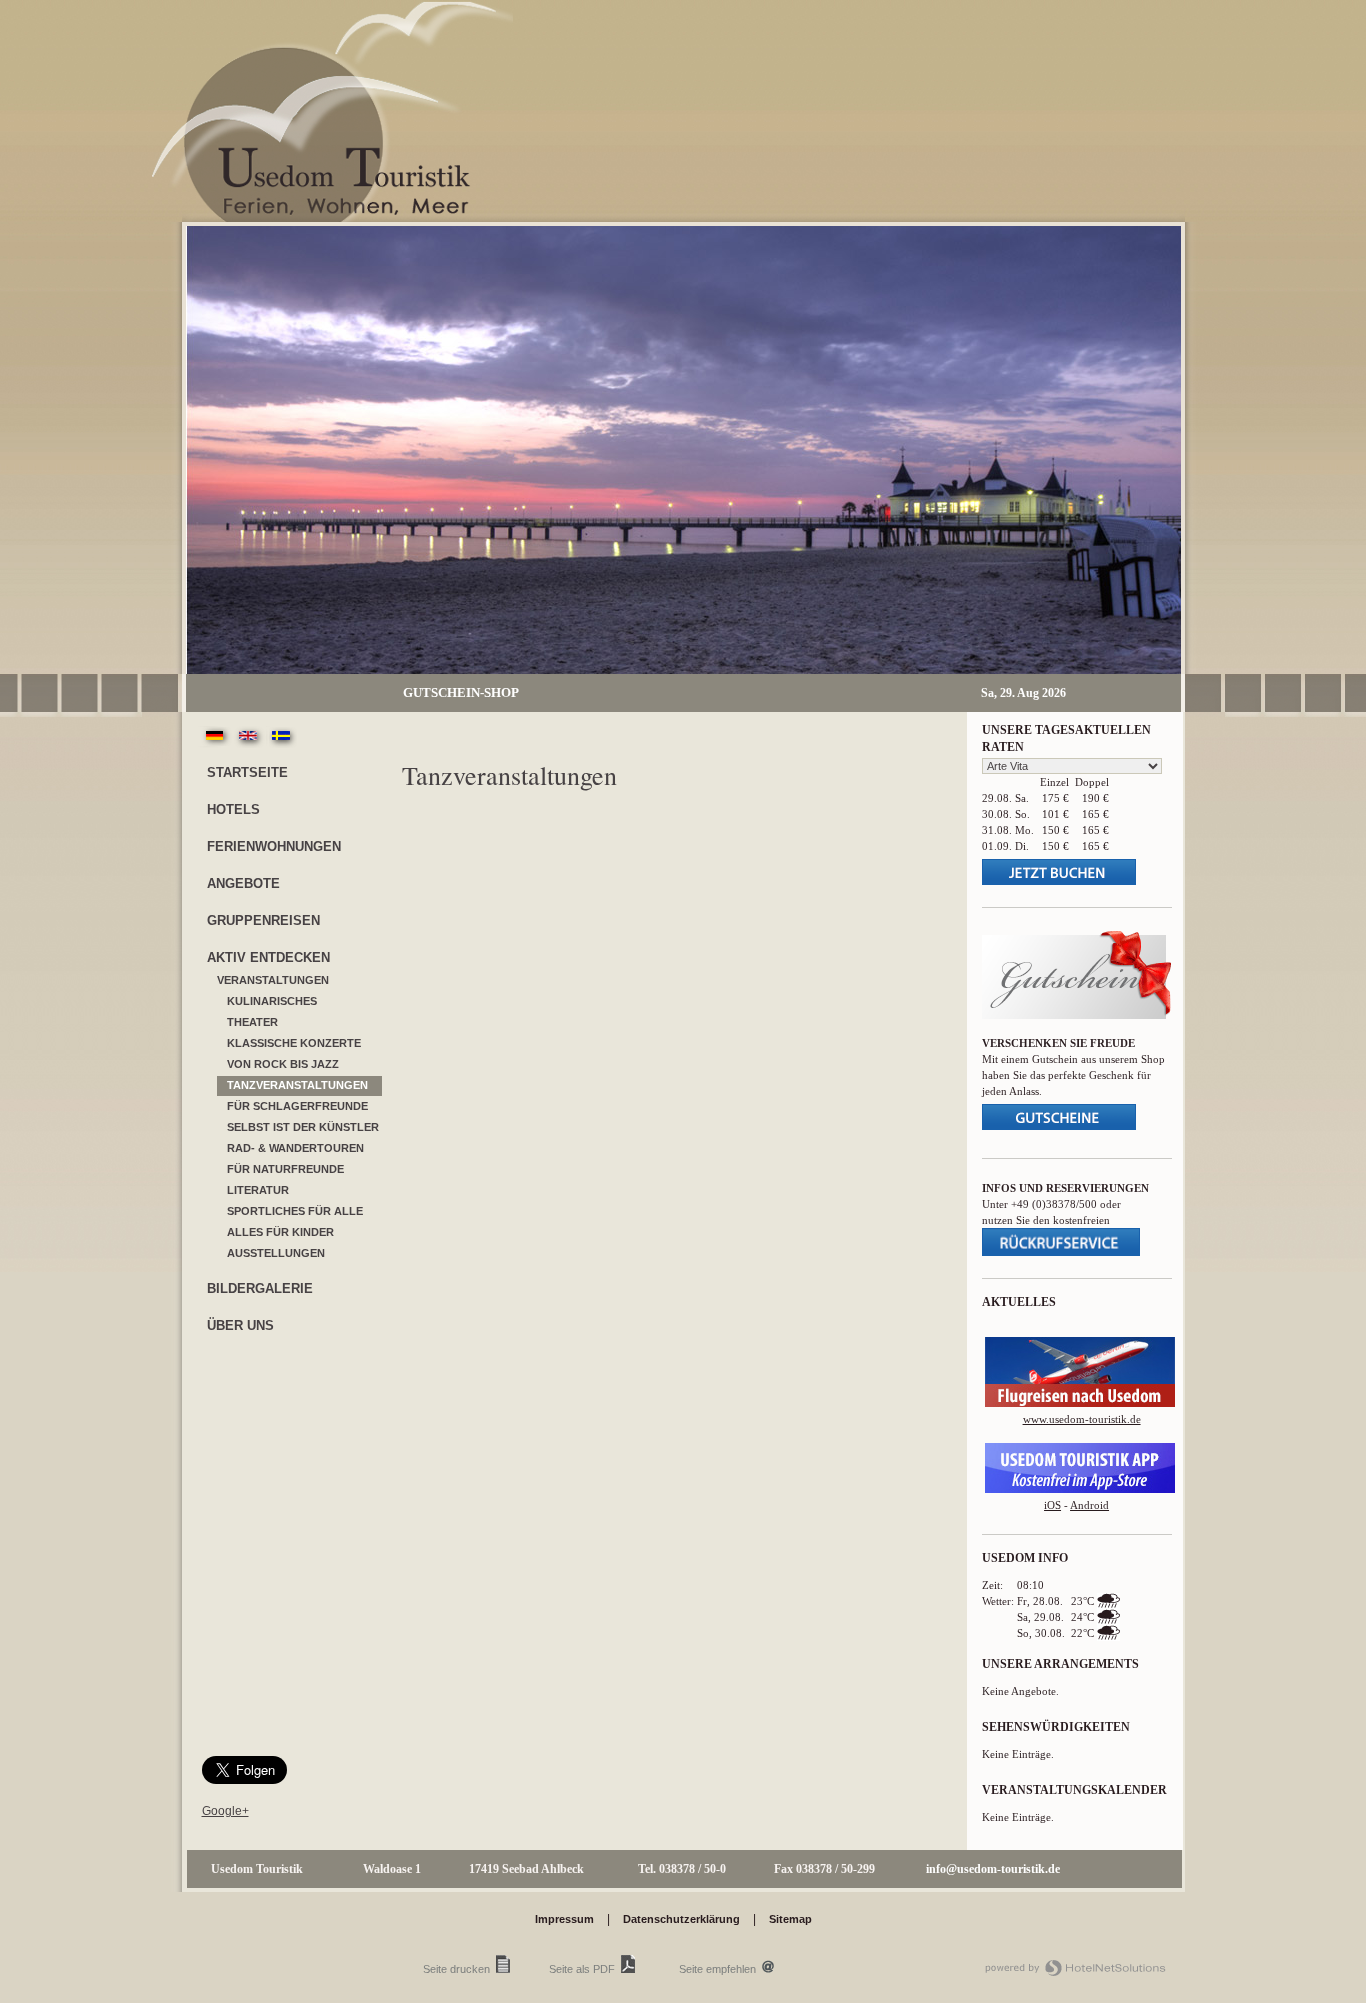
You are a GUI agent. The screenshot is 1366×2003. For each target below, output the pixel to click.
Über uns (240, 1325)
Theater (252, 1022)
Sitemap (790, 1919)
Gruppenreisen (263, 920)
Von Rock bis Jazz (283, 1064)
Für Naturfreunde (285, 1169)
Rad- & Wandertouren (295, 1148)
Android (1089, 1505)
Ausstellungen (276, 1253)
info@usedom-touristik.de (993, 1869)
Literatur (258, 1190)
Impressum (564, 1919)
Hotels (233, 809)
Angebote (243, 883)
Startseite (247, 772)
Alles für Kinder (280, 1232)
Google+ (225, 1811)
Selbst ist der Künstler (303, 1127)
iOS (1052, 1505)
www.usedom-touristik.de (1082, 1419)
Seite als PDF (582, 1969)
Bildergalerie (260, 1288)
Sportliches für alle (295, 1211)
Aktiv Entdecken (268, 957)
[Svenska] (281, 744)
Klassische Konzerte (294, 1043)
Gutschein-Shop (461, 692)
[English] (249, 744)
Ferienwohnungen (274, 846)
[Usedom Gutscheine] (1077, 1015)
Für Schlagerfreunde (297, 1106)
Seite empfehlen (717, 1969)
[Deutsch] (215, 744)
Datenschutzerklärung (681, 1919)
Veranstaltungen (273, 980)
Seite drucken (456, 1969)
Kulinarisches (272, 1001)
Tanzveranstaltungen (297, 1085)
